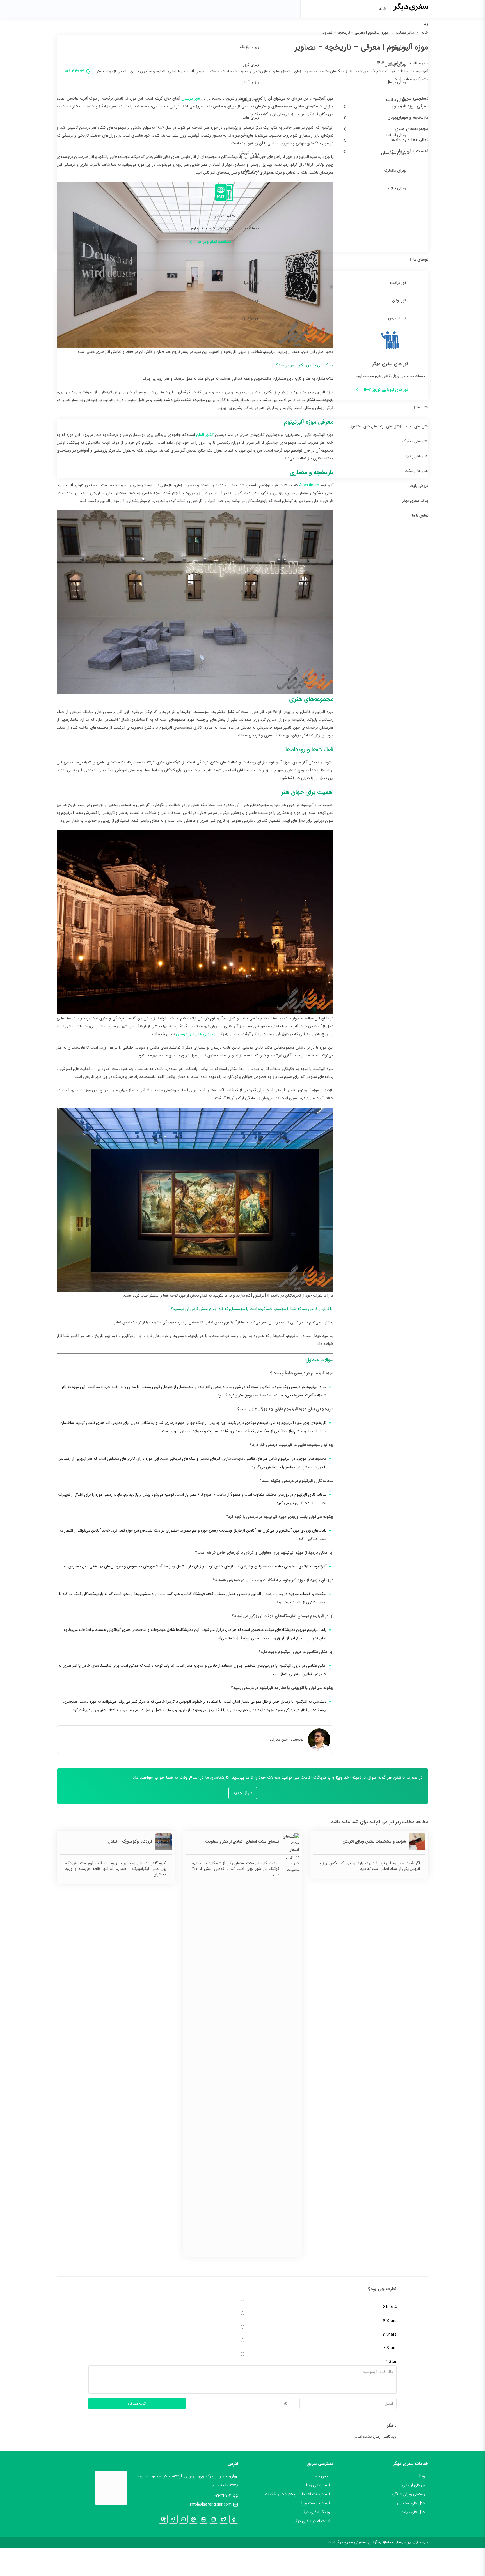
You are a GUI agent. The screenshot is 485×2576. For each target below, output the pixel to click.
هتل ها (423, 407)
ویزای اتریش (249, 153)
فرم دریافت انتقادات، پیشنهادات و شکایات (298, 2494)
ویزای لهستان (395, 65)
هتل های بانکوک (415, 441)
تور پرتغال (252, 318)
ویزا (425, 24)
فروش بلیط (419, 486)
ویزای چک (251, 171)
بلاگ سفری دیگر (415, 501)
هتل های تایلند (417, 426)
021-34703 (223, 2496)
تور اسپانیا (252, 283)
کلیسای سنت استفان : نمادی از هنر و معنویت (242, 1841)
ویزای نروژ (251, 65)
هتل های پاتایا (417, 456)
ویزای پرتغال (396, 82)
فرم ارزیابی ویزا (318, 2485)
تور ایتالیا (253, 300)
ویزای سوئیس (248, 135)
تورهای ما (421, 259)
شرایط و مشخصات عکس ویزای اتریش (374, 1841)
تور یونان (399, 300)
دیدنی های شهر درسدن (195, 1034)
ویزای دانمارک (395, 171)
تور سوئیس (397, 318)
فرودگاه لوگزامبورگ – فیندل (130, 1841)
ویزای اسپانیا (396, 135)
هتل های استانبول (364, 426)
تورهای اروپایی (413, 2485)
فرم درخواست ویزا (316, 2503)
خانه (383, 9)
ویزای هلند (251, 118)
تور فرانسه (398, 283)
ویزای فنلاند (396, 188)
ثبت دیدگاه (137, 2404)
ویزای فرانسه (396, 100)
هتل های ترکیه (389, 426)
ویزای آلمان (250, 82)
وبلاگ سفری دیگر (316, 2512)
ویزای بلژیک (250, 47)
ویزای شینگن (396, 47)
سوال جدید (243, 1793)
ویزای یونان (397, 118)
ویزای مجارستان (394, 153)
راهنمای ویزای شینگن (408, 2494)
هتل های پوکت (416, 471)
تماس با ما (420, 515)
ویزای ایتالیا (250, 100)
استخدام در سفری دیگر (312, 2521)
